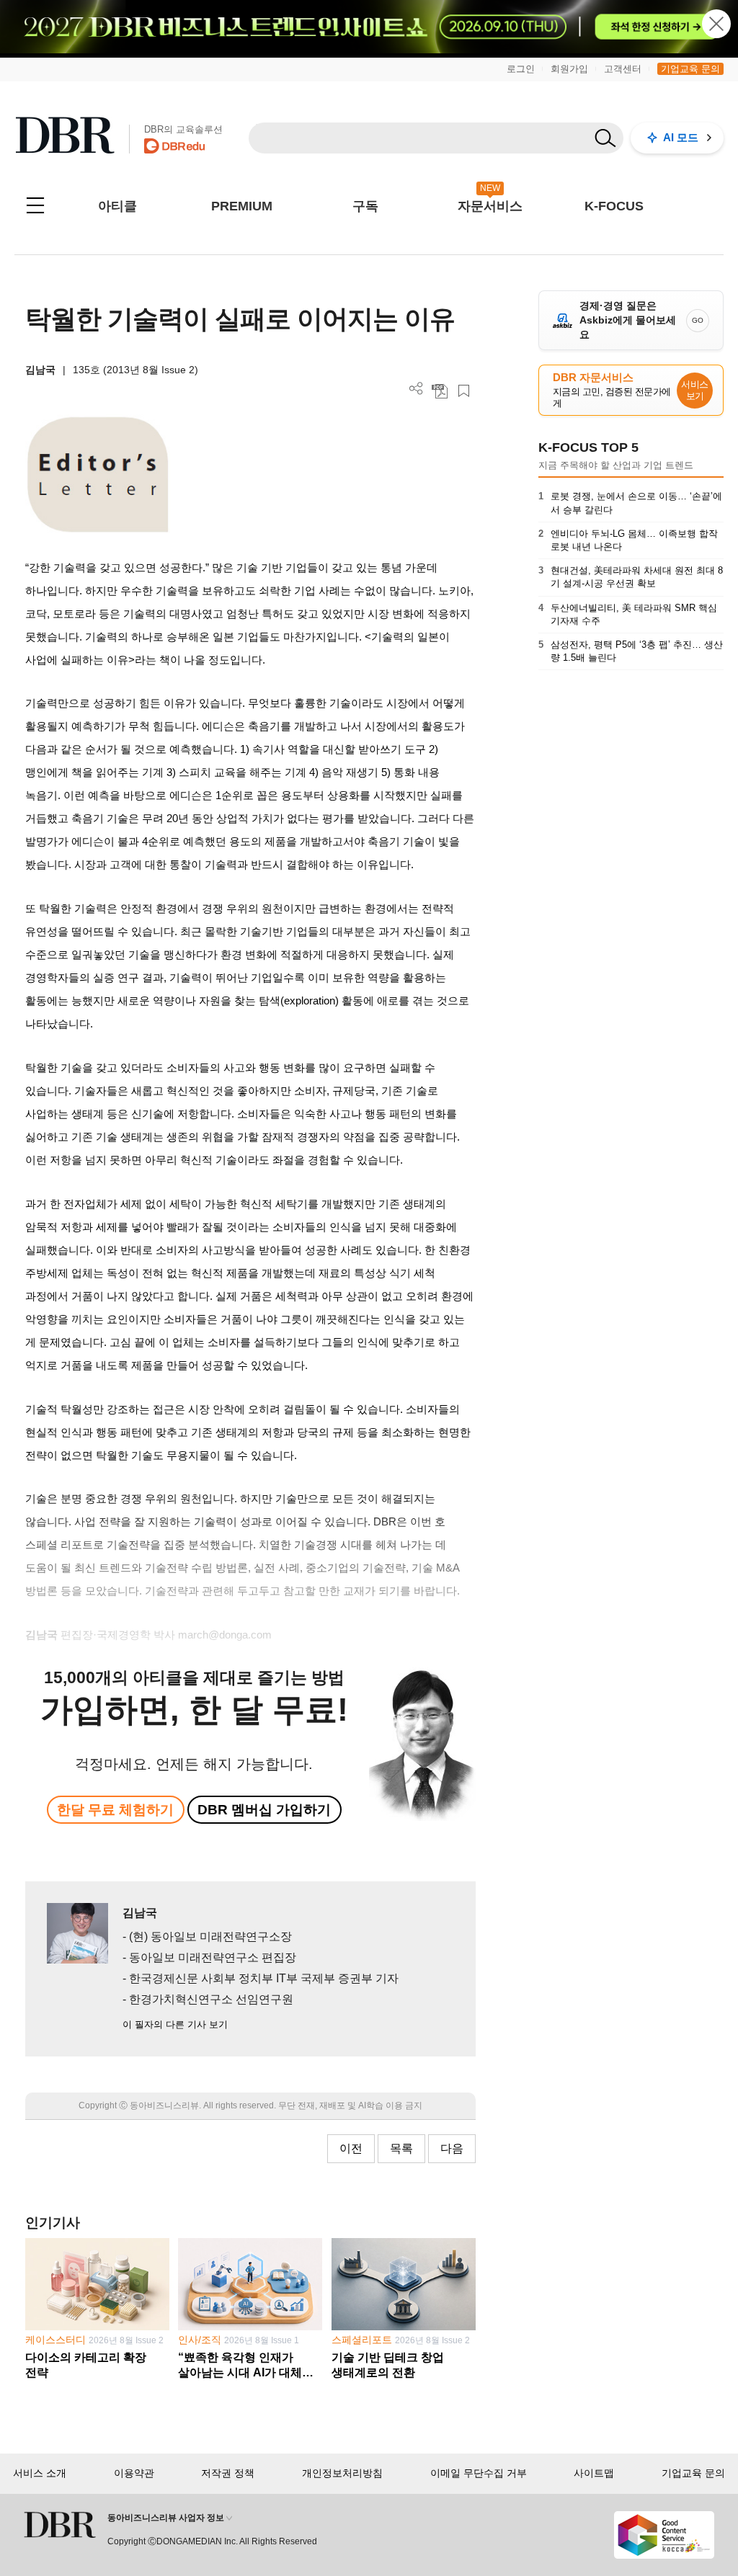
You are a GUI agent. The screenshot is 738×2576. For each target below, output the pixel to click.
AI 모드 (681, 137)
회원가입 (569, 69)
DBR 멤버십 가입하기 (264, 1810)
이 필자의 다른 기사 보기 (175, 2024)
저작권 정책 (228, 2473)
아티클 (117, 206)
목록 (401, 2148)
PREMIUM (242, 206)
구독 (365, 206)
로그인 (521, 69)
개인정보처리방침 (342, 2473)
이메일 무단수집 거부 (479, 2473)
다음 (452, 2148)
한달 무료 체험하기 (115, 1810)
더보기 (416, 389)
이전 (351, 2148)
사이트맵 (594, 2473)
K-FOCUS (614, 206)
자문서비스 (490, 206)
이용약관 (134, 2473)
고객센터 (623, 69)
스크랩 (464, 391)
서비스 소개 (40, 2473)
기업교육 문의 (690, 69)
